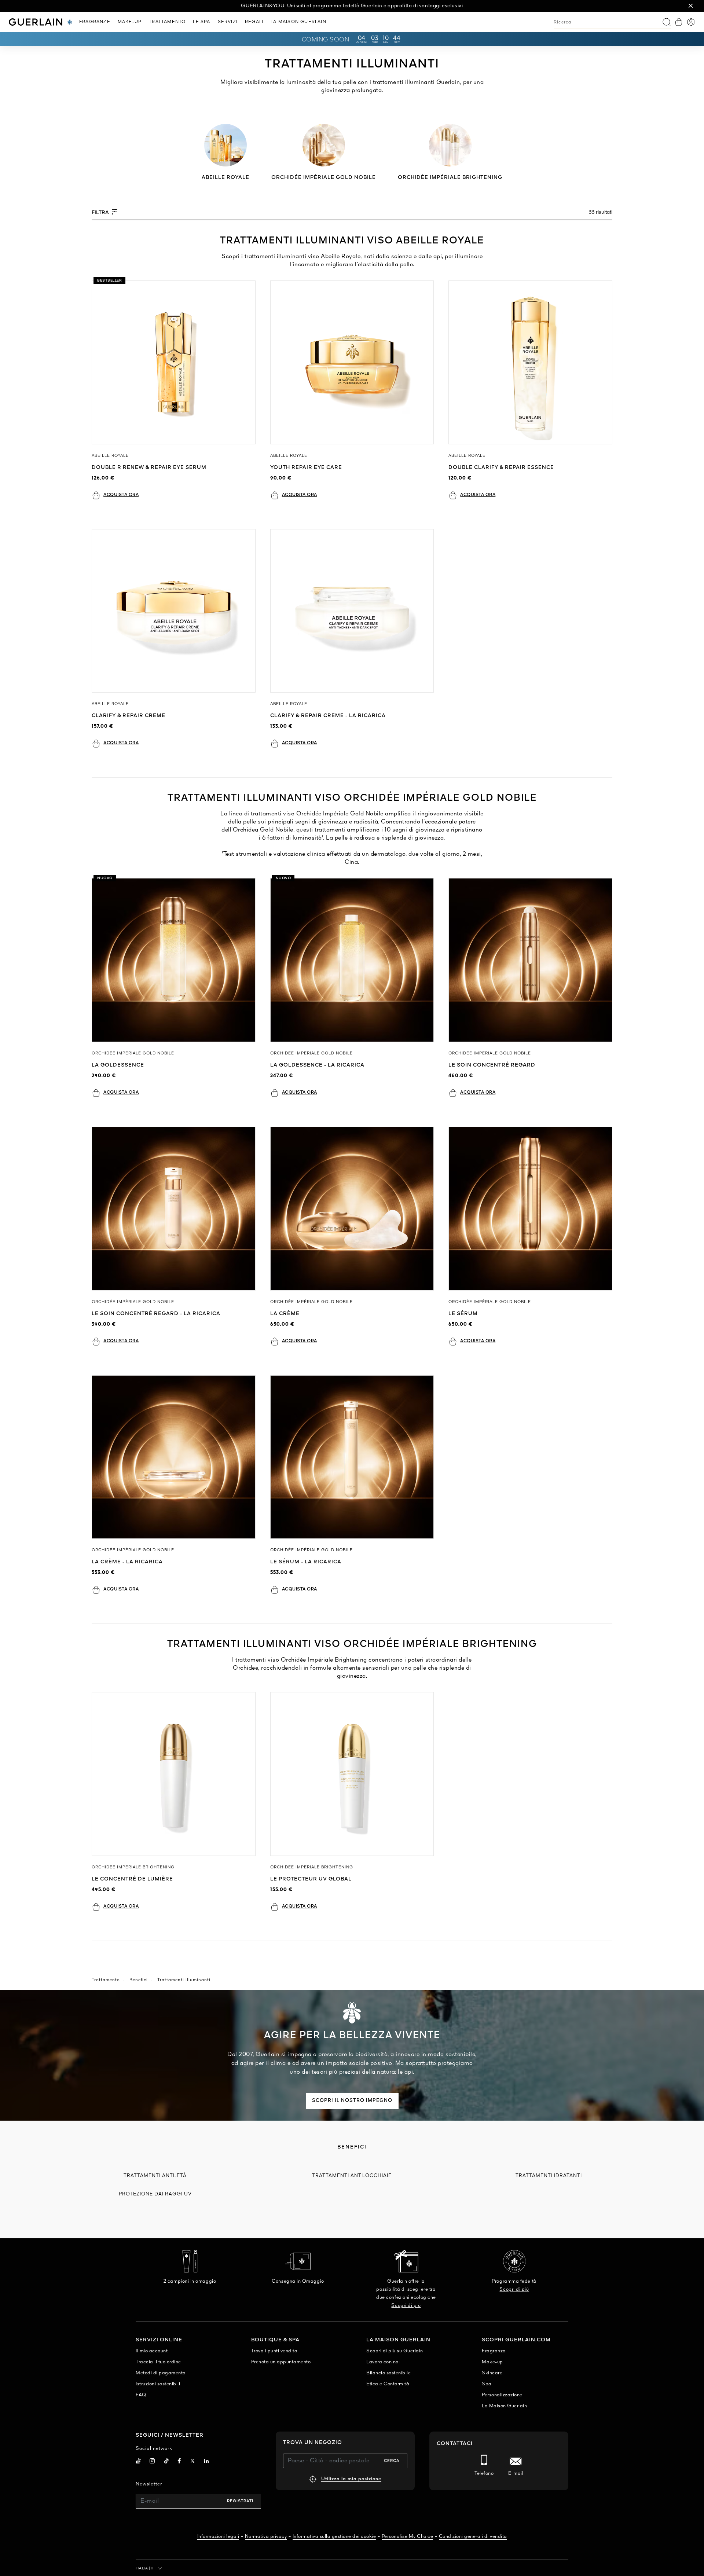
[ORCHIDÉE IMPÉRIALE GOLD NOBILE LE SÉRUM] (530, 1209)
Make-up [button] (130, 22)
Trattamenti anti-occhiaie (352, 2176)
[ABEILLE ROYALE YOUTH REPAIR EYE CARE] (352, 362)
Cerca (392, 2461)
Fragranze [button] (95, 22)
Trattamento (106, 1980)
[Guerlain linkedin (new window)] (207, 2462)
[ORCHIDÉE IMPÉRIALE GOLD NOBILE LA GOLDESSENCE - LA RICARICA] (352, 960)
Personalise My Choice (408, 2537)
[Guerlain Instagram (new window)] (152, 2462)
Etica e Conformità (388, 2384)
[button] (691, 6)
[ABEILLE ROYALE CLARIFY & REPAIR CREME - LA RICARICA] (352, 611)
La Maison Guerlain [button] (298, 22)
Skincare (492, 2373)
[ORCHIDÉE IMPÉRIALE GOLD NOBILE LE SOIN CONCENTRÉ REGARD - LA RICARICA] (174, 1209)
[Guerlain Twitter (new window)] (192, 2462)
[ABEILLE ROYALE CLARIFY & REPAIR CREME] (174, 611)
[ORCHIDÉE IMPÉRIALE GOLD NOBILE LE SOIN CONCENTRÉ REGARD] (530, 960)
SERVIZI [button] (228, 22)
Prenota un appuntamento (281, 2362)
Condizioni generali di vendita (473, 2537)
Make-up (492, 2362)
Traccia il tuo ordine (158, 2362)
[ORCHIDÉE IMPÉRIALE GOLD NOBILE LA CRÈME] (352, 1209)
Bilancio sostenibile (388, 2373)
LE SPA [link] (201, 22)
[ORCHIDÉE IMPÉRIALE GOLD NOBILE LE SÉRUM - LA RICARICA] (352, 1457)
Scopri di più (406, 2306)
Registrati (240, 2501)
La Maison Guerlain (504, 2406)
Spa (487, 2384)
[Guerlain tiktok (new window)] (167, 2462)
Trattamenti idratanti (549, 2176)
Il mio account (152, 2351)
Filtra (101, 213)
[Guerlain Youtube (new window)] (138, 2462)
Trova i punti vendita (274, 2351)
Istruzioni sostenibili (158, 2384)
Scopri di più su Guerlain (395, 2351)
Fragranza (494, 2351)
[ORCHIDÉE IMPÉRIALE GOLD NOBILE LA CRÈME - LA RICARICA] (174, 1457)
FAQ (141, 2395)
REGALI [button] (254, 22)
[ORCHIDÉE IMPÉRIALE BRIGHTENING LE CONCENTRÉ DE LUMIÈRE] (174, 1774)
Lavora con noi (383, 2362)
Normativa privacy (266, 2537)
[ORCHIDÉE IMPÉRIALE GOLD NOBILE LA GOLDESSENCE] (174, 960)
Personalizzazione (502, 2395)
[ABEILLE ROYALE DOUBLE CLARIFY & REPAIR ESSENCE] (530, 362)
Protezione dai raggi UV (155, 2194)
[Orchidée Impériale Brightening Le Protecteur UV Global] (352, 1774)
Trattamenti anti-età (155, 2176)
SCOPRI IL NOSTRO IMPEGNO (352, 2101)
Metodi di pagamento (161, 2373)
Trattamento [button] (167, 22)
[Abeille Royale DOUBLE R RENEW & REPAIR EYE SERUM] (174, 362)
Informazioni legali (218, 2537)
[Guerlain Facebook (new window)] (179, 2462)
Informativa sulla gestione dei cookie (334, 2537)
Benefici (139, 1980)
